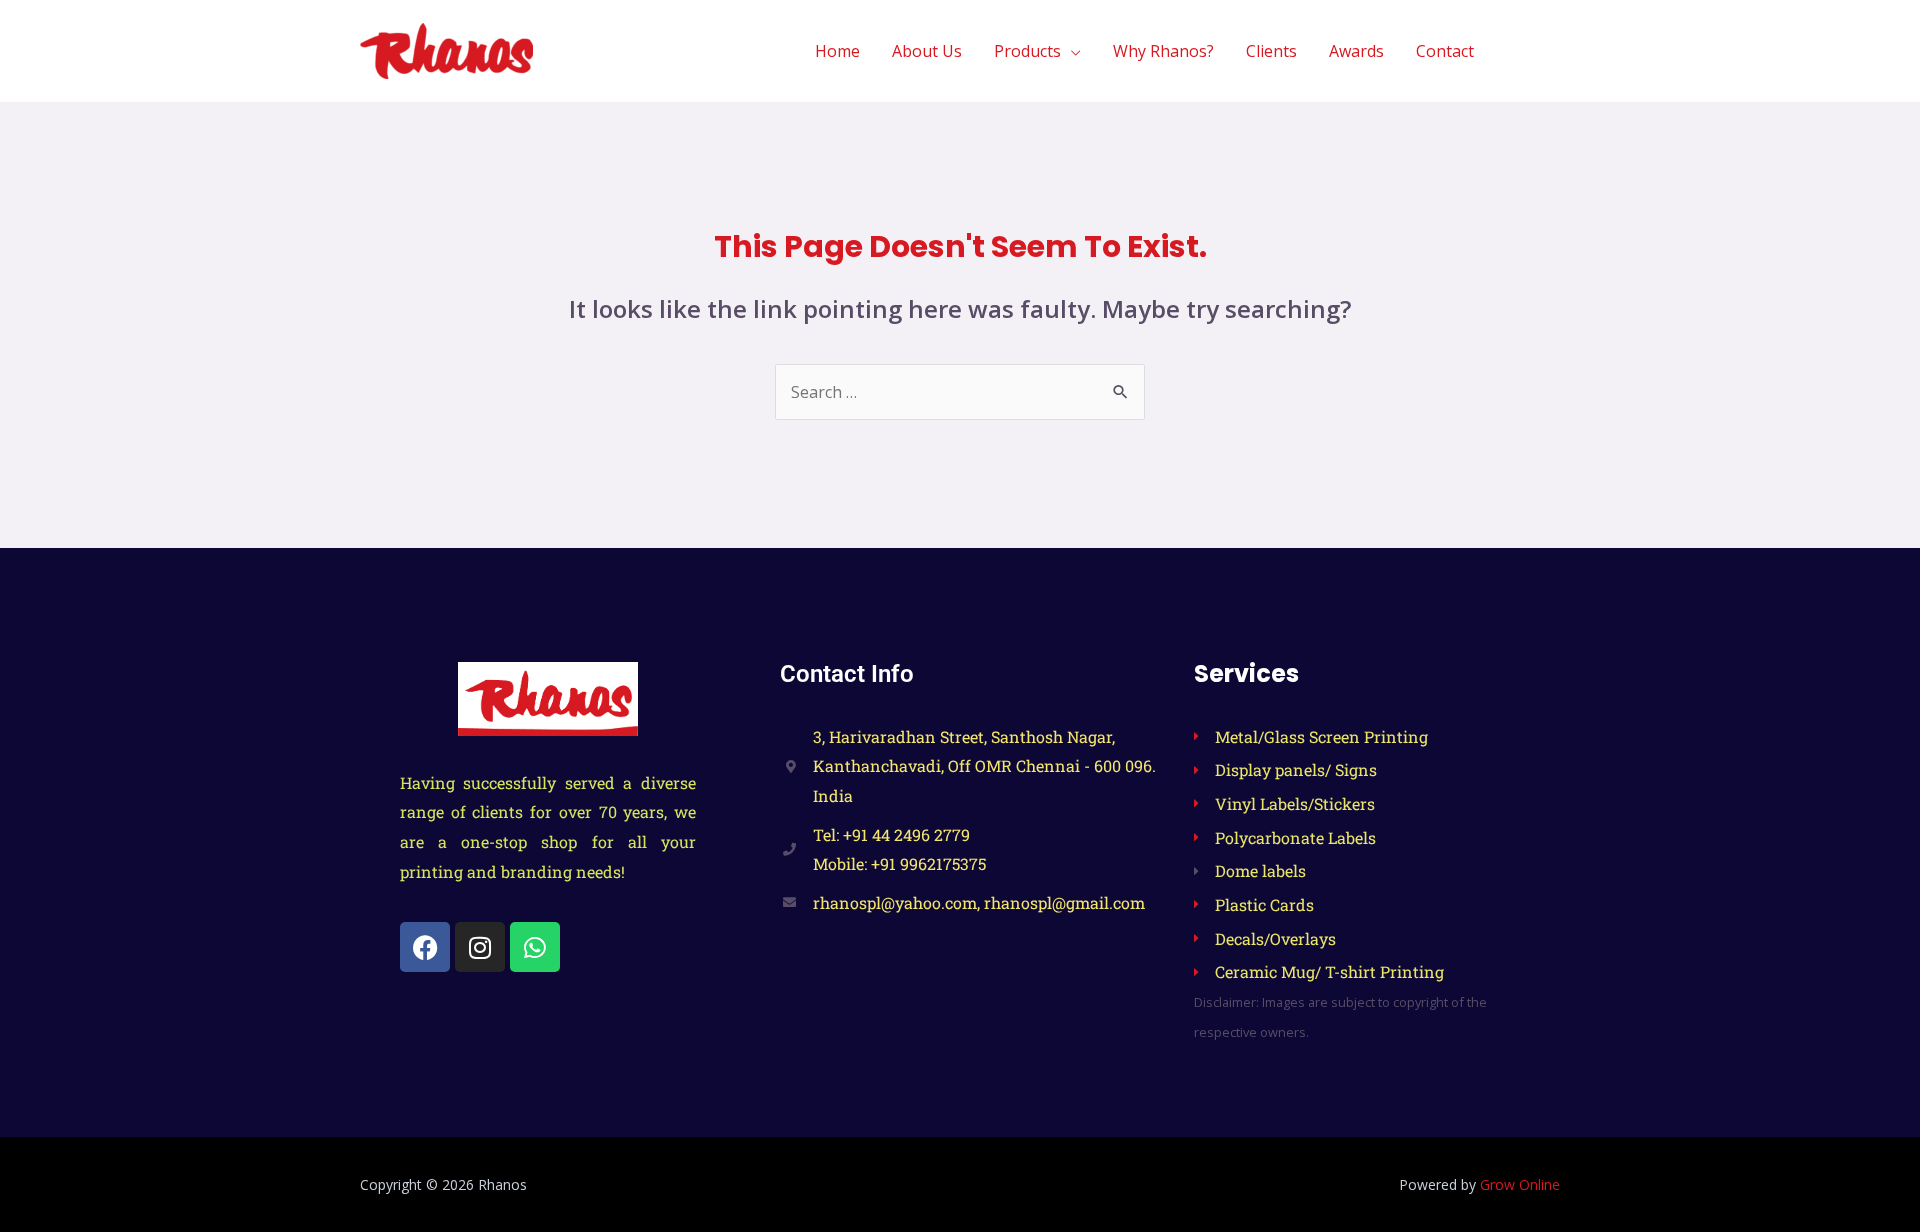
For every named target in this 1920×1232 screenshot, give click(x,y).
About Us (927, 51)
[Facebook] (425, 947)
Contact (1445, 51)
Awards (1356, 51)
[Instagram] (480, 947)
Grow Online (1520, 1184)
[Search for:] (960, 392)
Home (837, 51)
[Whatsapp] (535, 947)
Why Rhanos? (1163, 51)
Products (1027, 51)
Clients (1271, 51)
